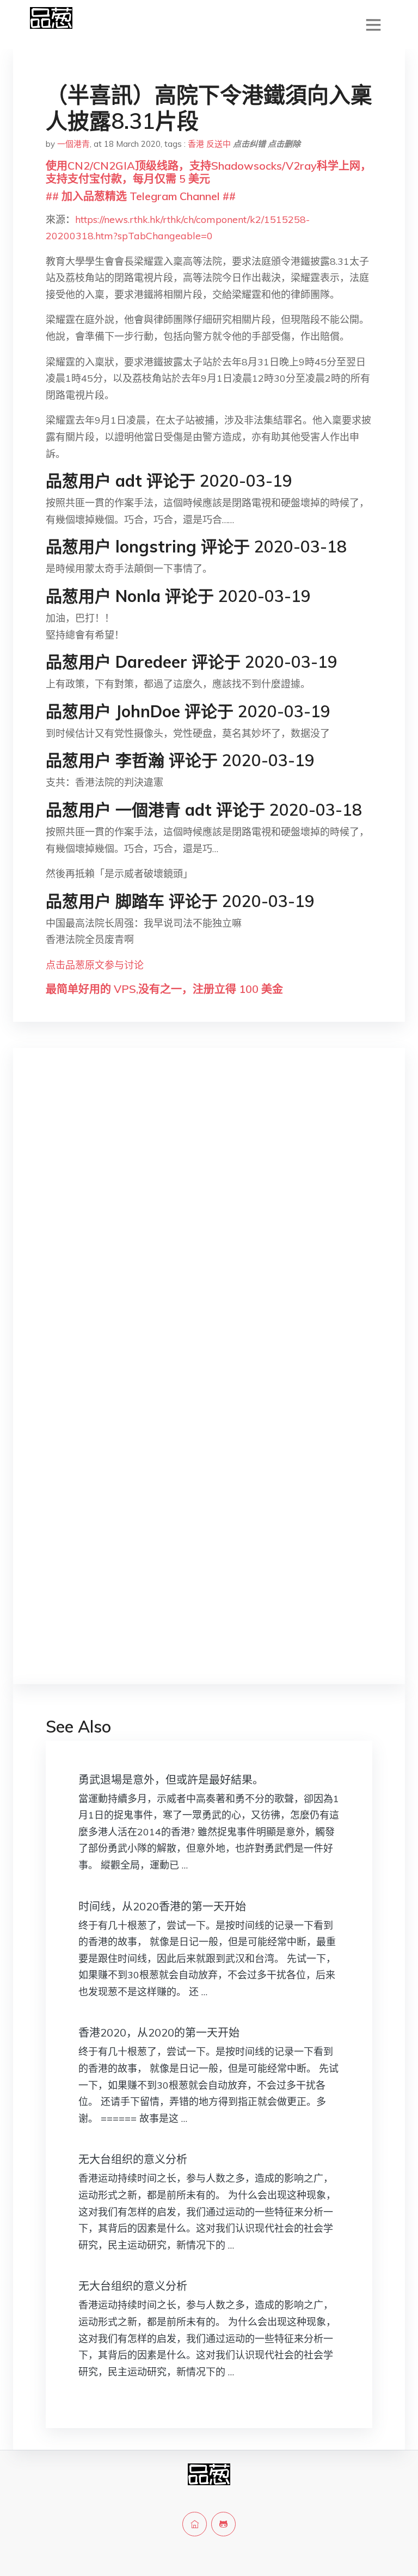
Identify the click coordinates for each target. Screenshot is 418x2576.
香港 (196, 144)
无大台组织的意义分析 (133, 2159)
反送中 (219, 144)
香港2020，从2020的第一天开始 (159, 2032)
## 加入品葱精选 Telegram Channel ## (141, 196)
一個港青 (73, 144)
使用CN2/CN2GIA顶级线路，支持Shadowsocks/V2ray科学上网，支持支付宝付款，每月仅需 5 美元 (208, 172)
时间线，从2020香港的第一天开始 (162, 1906)
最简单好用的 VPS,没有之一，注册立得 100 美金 (164, 989)
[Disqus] (209, 1228)
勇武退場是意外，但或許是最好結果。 (171, 1780)
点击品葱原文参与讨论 (95, 965)
